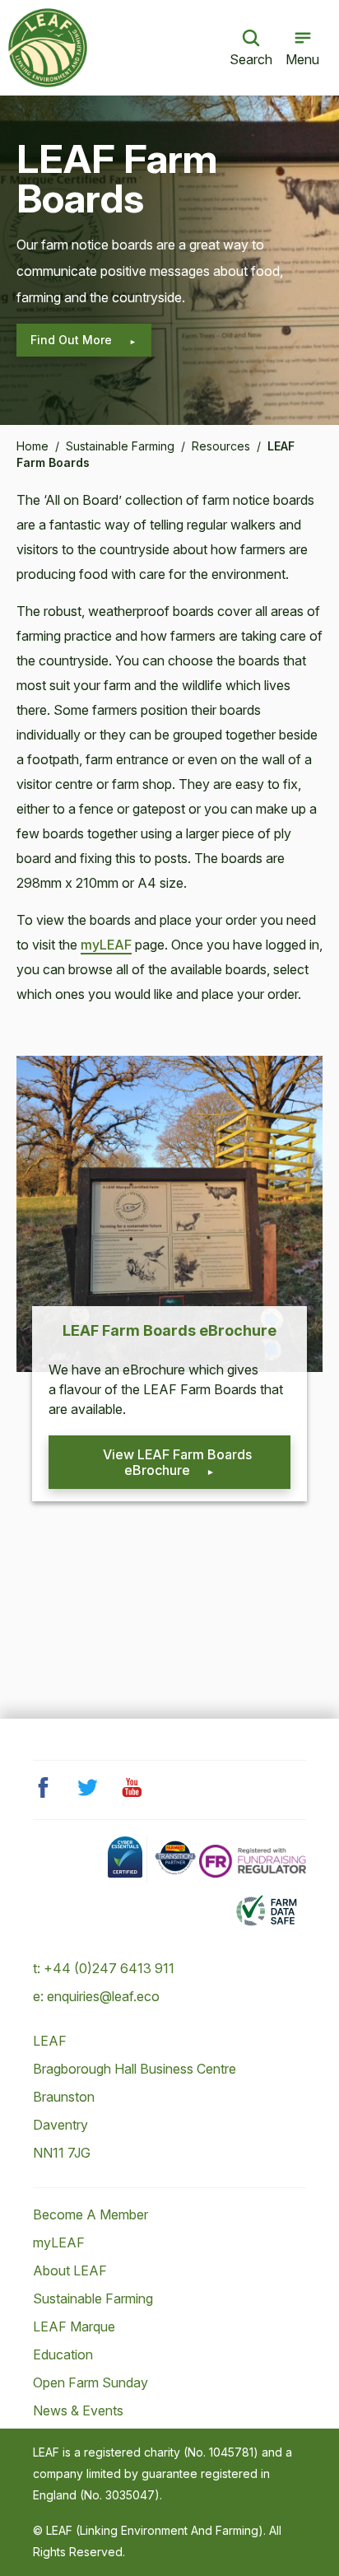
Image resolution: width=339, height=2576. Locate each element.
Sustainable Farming (120, 446)
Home (33, 446)
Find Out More (73, 340)
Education (63, 2354)
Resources (221, 446)
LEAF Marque (74, 2326)
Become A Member (91, 2214)
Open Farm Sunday (91, 2382)
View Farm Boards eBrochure (177, 1462)
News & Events (78, 2410)
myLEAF (106, 945)
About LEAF (70, 2270)
